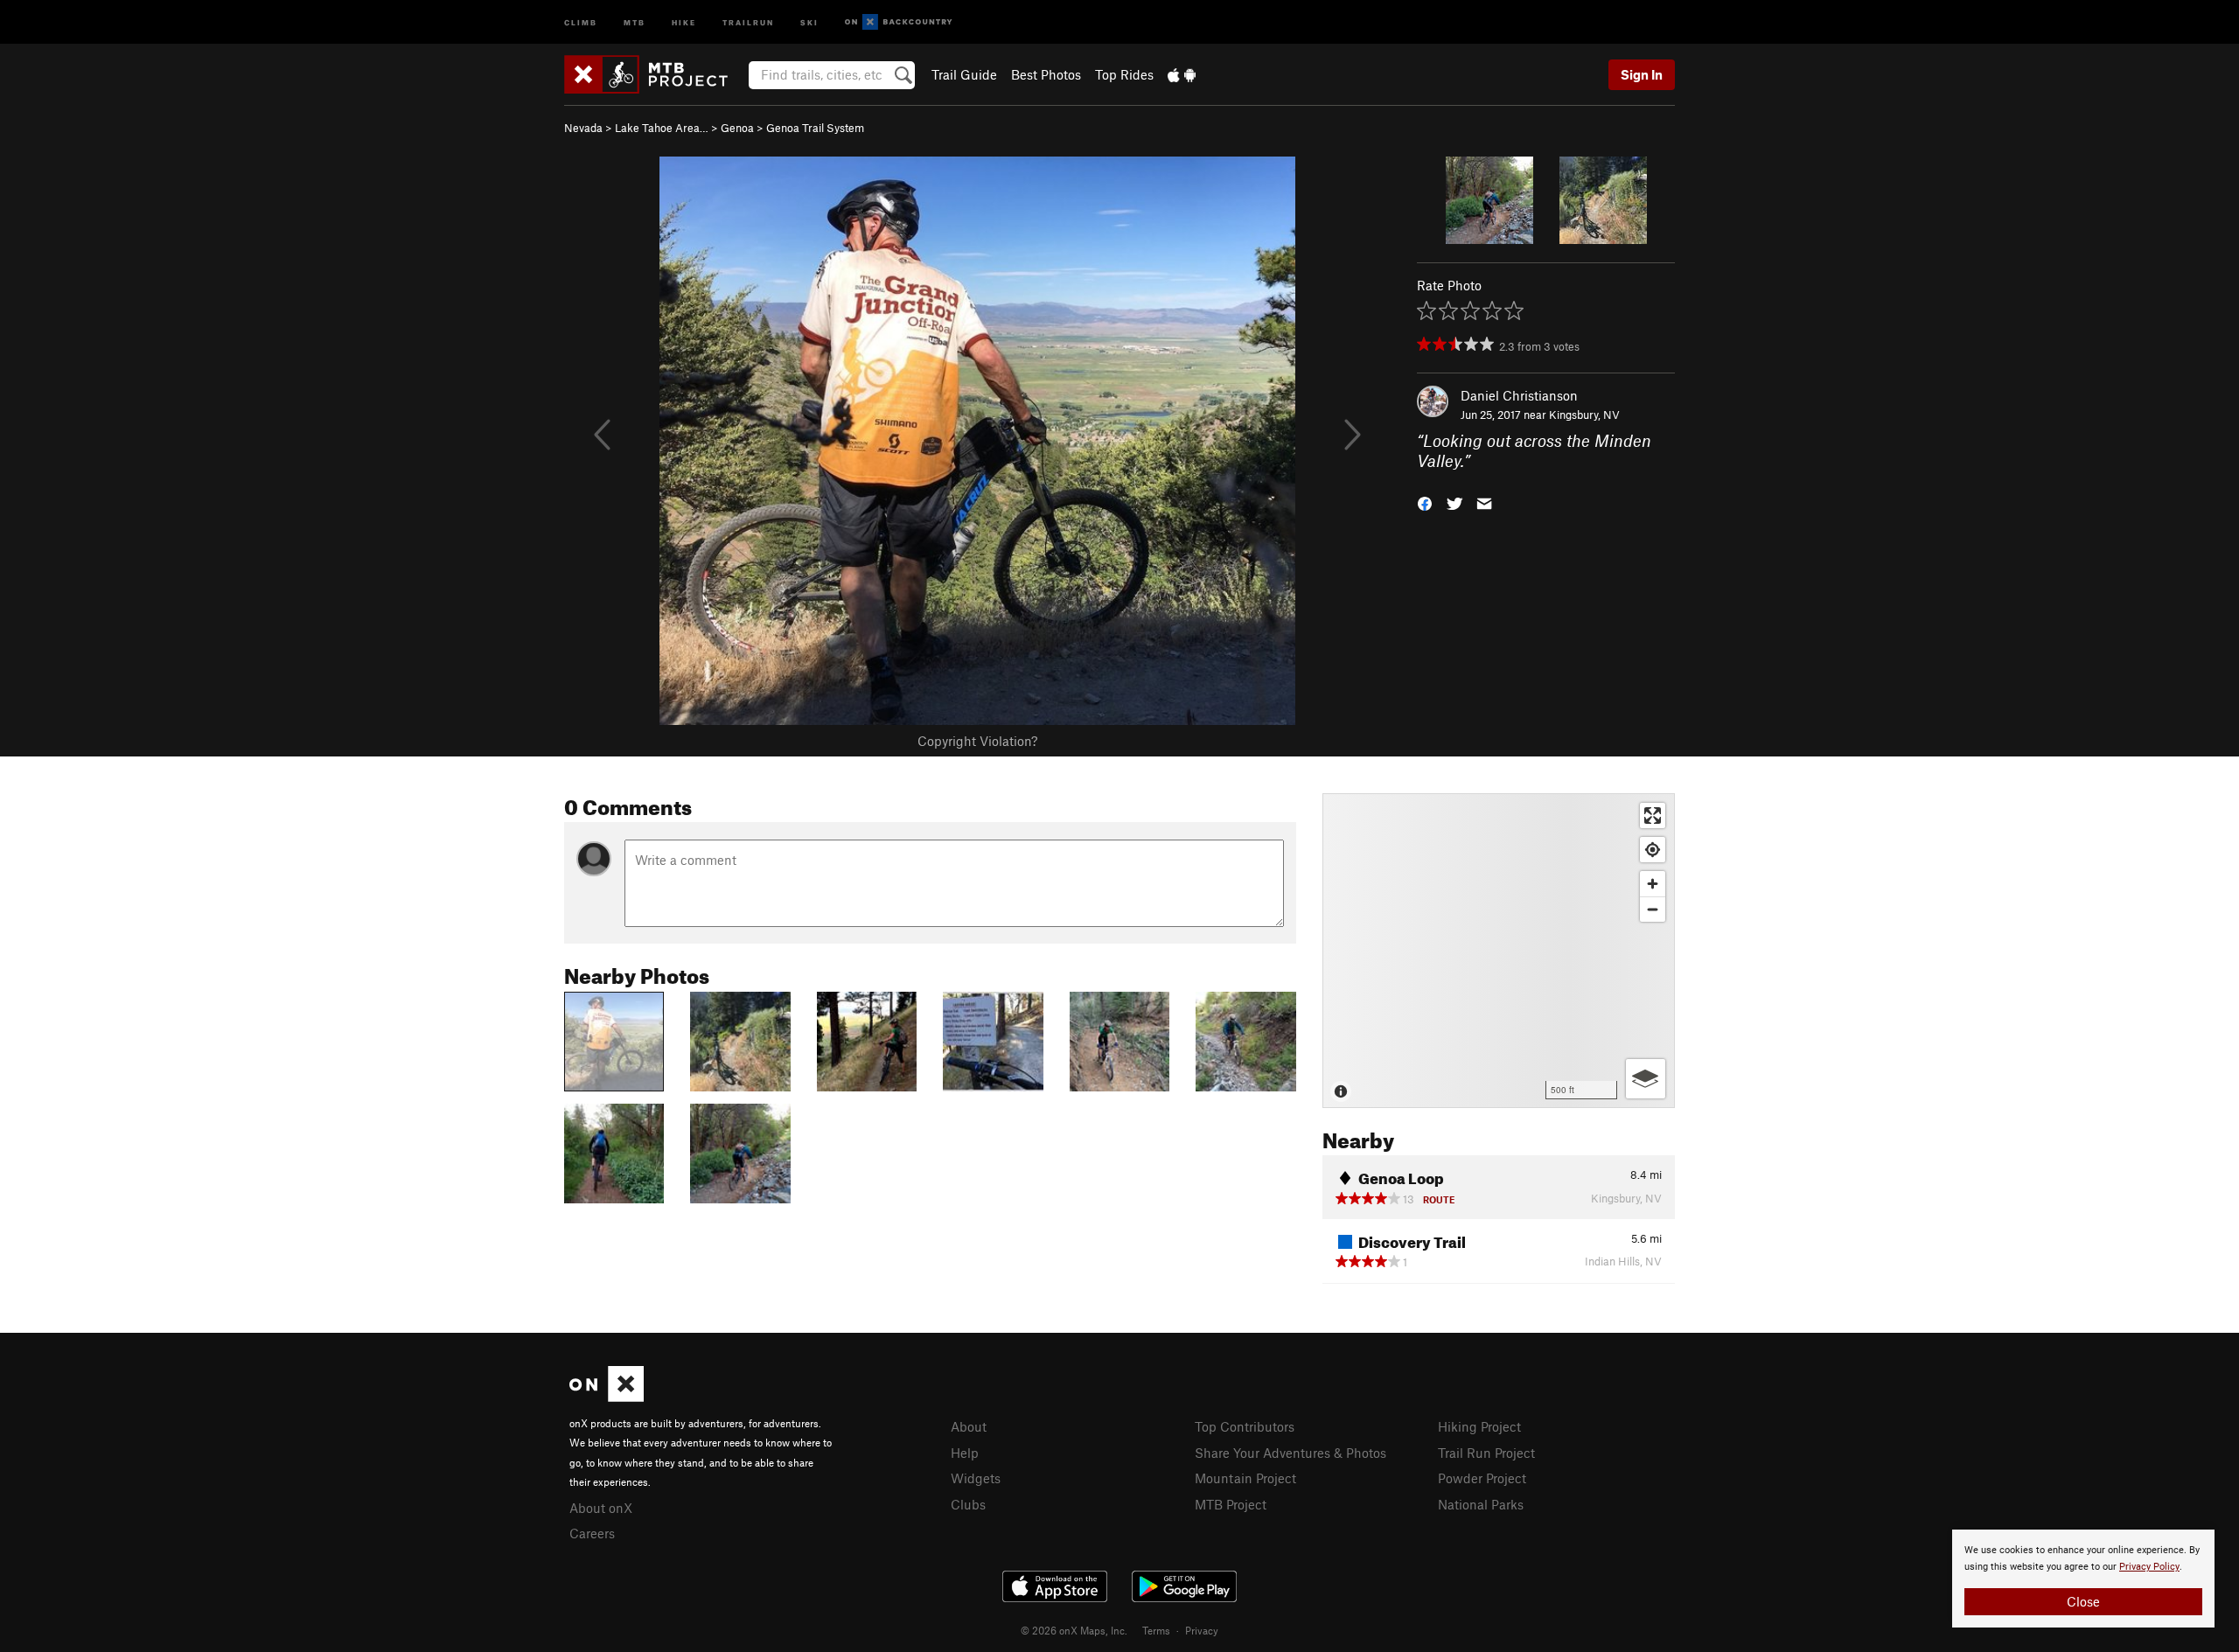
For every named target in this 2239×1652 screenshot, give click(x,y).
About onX (601, 1508)
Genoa (737, 128)
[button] (1425, 502)
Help (965, 1453)
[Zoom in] (1653, 884)
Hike (684, 21)
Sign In (1642, 74)
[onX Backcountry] (899, 22)
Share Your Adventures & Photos (1290, 1453)
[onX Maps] (607, 1397)
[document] (2083, 1579)
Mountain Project (1245, 1478)
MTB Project (1231, 1504)
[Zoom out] (1653, 909)
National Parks (1481, 1504)
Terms (1156, 1630)
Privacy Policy (2149, 1567)
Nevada (583, 128)
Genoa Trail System (815, 128)
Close (2083, 1601)
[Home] (655, 74)
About (969, 1426)
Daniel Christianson (1519, 395)
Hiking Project (1479, 1426)
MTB (635, 21)
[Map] (1499, 951)
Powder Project (1482, 1478)
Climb (581, 21)
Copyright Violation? (977, 741)
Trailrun (748, 21)
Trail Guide (964, 74)
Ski (809, 21)
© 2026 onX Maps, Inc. (1074, 1630)
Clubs (968, 1504)
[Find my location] (1653, 850)
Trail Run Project (1486, 1453)
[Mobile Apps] (1182, 74)
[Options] (1646, 1079)
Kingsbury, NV (1584, 415)
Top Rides (1124, 74)
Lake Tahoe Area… (662, 128)
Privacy (1202, 1630)
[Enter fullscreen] (1653, 816)
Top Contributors (1245, 1426)
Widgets (976, 1478)
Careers (592, 1533)
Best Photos (1046, 74)
